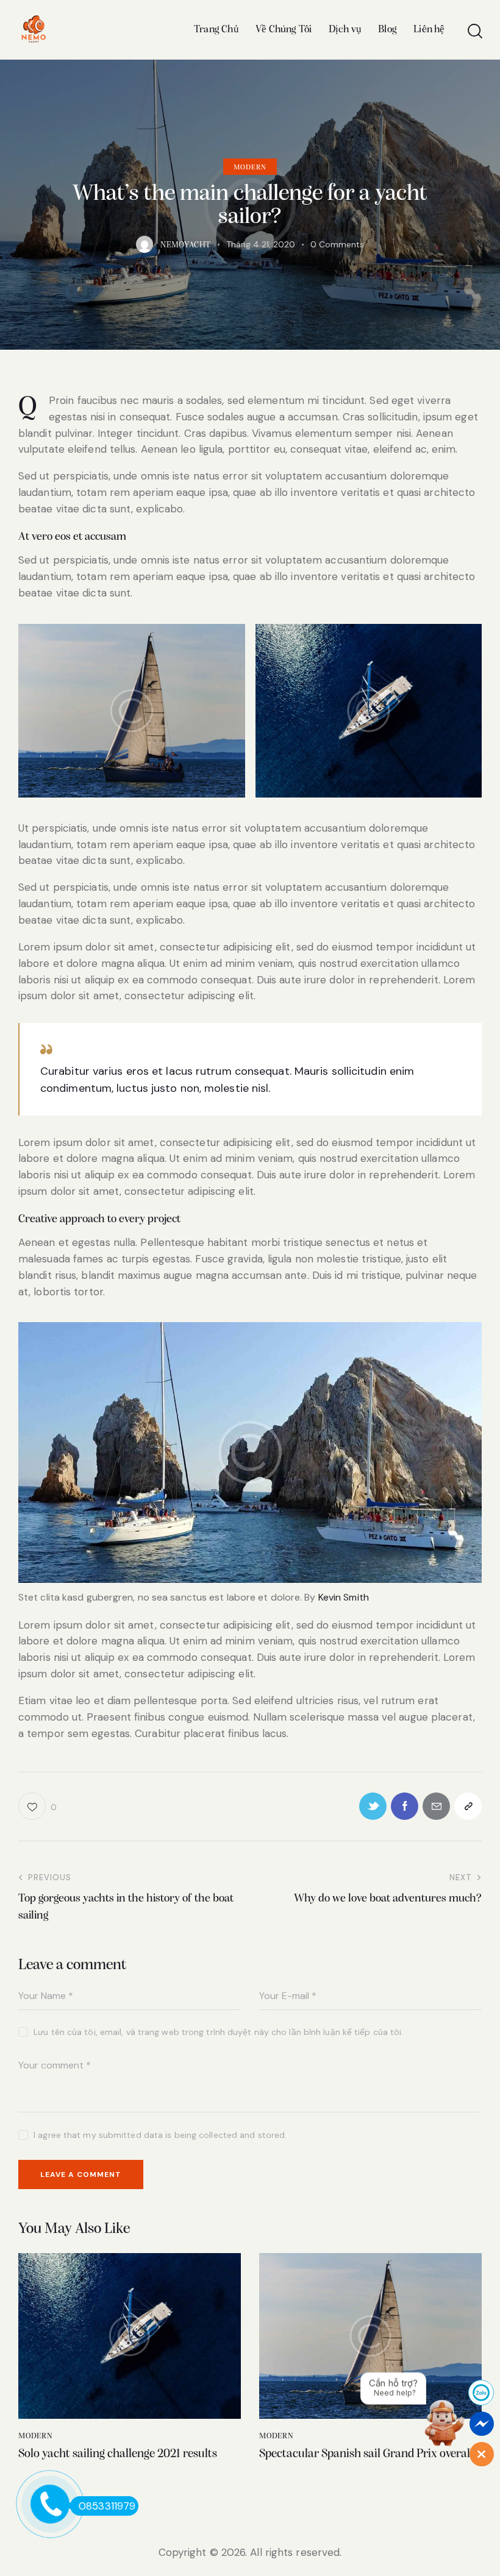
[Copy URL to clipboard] (468, 1806)
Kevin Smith (344, 1597)
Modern (250, 168)
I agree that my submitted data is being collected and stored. (160, 2135)
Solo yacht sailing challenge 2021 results (118, 2454)
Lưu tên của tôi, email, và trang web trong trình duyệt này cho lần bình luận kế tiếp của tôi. (218, 2032)
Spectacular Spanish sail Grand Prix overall (366, 2454)
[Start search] (474, 31)
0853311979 (107, 2506)
